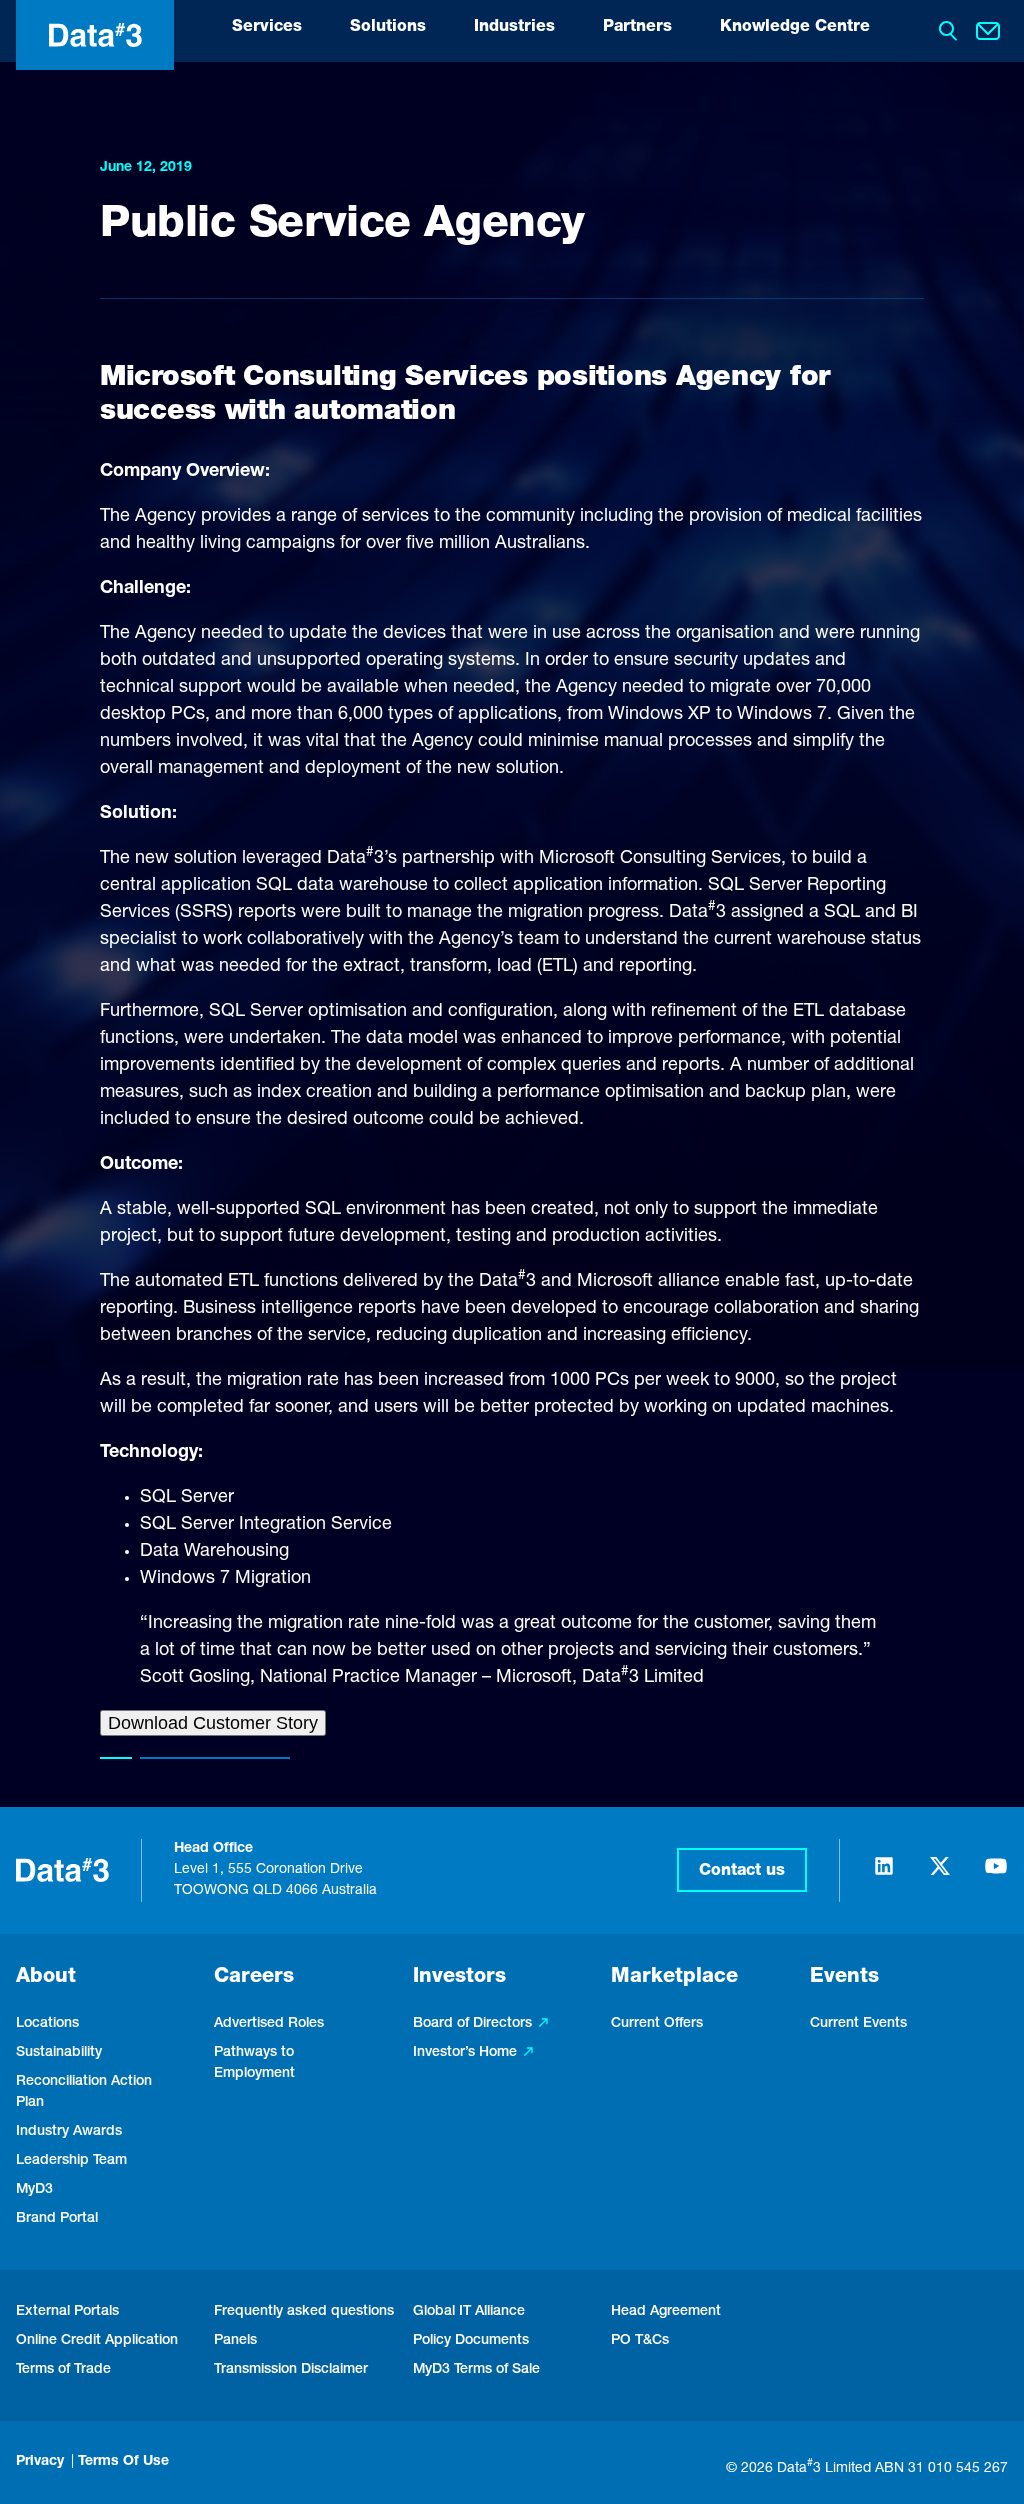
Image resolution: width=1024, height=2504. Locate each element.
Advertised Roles (269, 2024)
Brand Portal (57, 2219)
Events (844, 1978)
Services (267, 28)
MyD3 (34, 2190)
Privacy (40, 2462)
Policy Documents (471, 2341)
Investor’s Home (465, 2053)
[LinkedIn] (884, 1875)
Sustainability (59, 2053)
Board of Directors (472, 2024)
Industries (514, 28)
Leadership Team (71, 2161)
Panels (235, 2341)
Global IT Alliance (469, 2312)
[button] (742, 1870)
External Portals (67, 2312)
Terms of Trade (63, 2370)
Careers (254, 1978)
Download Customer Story (213, 1723)
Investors (459, 1978)
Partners (637, 28)
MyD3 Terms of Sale (476, 2370)
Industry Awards (69, 2132)
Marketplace (674, 1978)
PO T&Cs (640, 2341)
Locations (47, 2024)
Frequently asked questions (304, 2312)
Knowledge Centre (795, 28)
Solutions (388, 28)
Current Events (858, 2024)
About (46, 1978)
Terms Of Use (123, 2462)
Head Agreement (666, 2312)
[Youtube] (996, 1875)
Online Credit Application (97, 2341)
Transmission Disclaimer (291, 2370)
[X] (940, 1875)
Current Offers (657, 2024)
